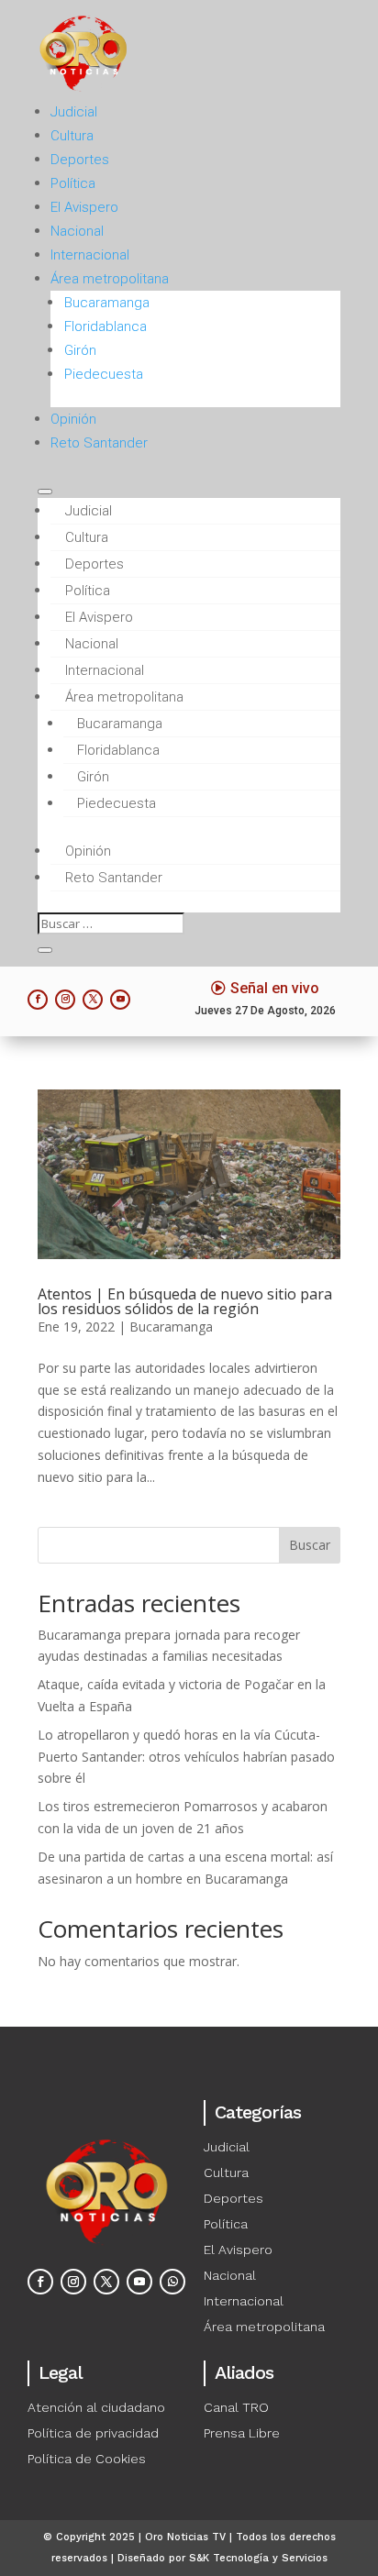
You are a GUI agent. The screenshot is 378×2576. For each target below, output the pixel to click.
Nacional (77, 231)
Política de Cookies (87, 2459)
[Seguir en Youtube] (120, 1000)
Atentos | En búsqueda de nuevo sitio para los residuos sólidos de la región (185, 1301)
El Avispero (84, 207)
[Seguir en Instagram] (65, 1000)
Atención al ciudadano (96, 2407)
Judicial (74, 112)
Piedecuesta (104, 374)
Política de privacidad (93, 2433)
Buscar (310, 1545)
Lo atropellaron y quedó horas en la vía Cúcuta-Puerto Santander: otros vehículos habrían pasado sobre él (186, 1757)
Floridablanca (106, 326)
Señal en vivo (275, 988)
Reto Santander (99, 443)
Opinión (73, 419)
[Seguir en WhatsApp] (172, 2282)
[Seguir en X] (93, 1000)
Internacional (90, 255)
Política (73, 183)
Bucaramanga (107, 303)
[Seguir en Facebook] (38, 1000)
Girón (80, 350)
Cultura (72, 136)
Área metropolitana (110, 279)
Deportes (80, 160)
